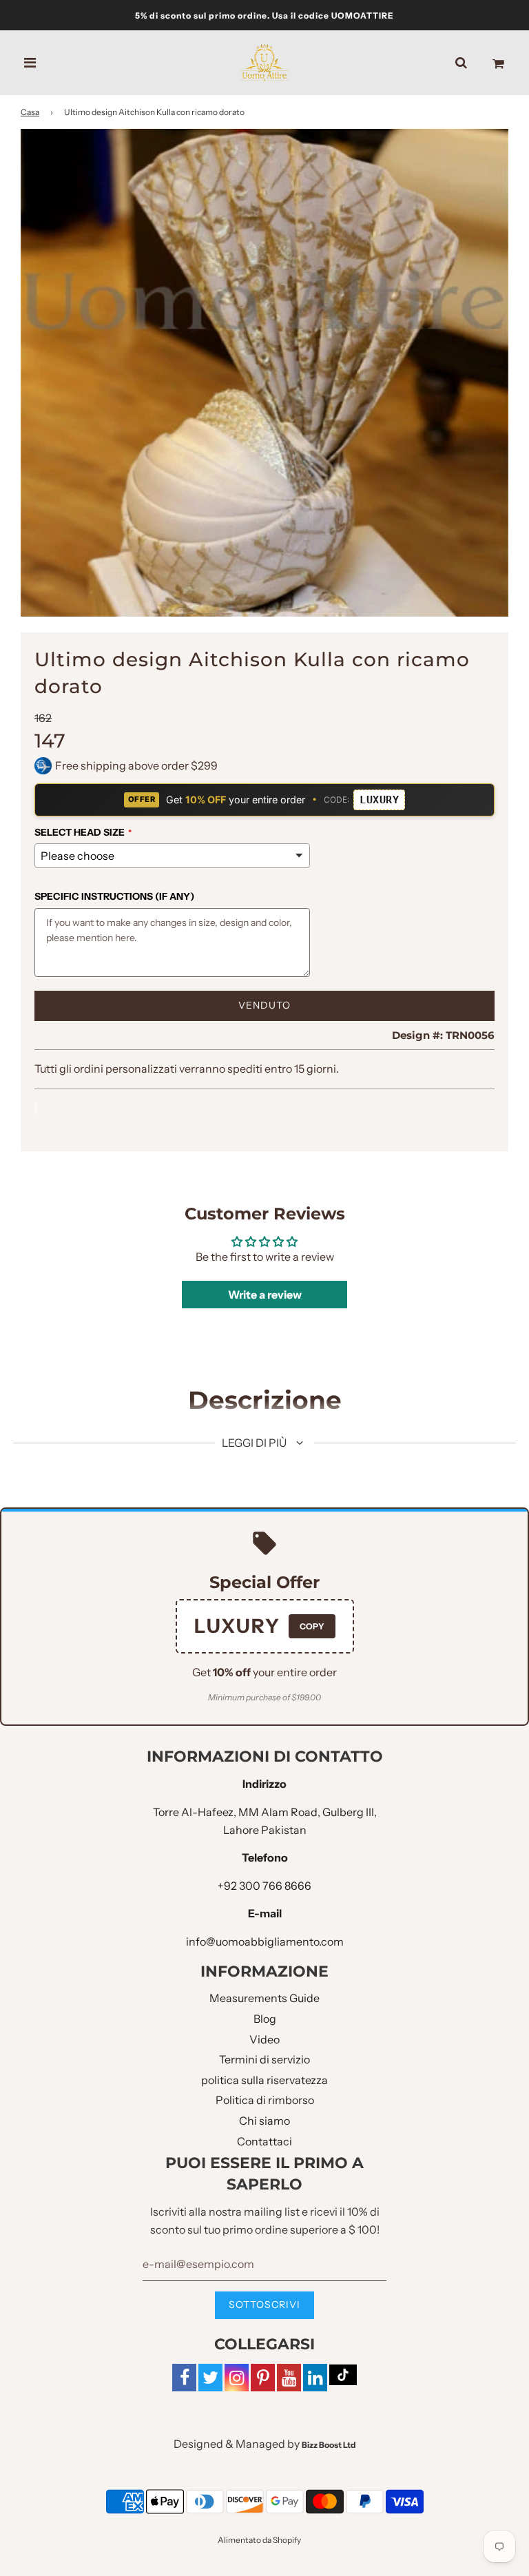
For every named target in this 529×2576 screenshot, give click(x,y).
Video (264, 2039)
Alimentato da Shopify (259, 2540)
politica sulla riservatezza (264, 2080)
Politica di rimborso (265, 2100)
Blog (265, 2019)
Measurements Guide (264, 1998)
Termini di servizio (264, 2059)
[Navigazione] (30, 63)
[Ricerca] (461, 63)
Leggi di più (255, 1443)
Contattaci (264, 2141)
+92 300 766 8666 (264, 1886)
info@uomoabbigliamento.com (265, 1941)
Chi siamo (264, 2121)
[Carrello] (498, 63)
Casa (30, 112)
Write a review (265, 1295)
